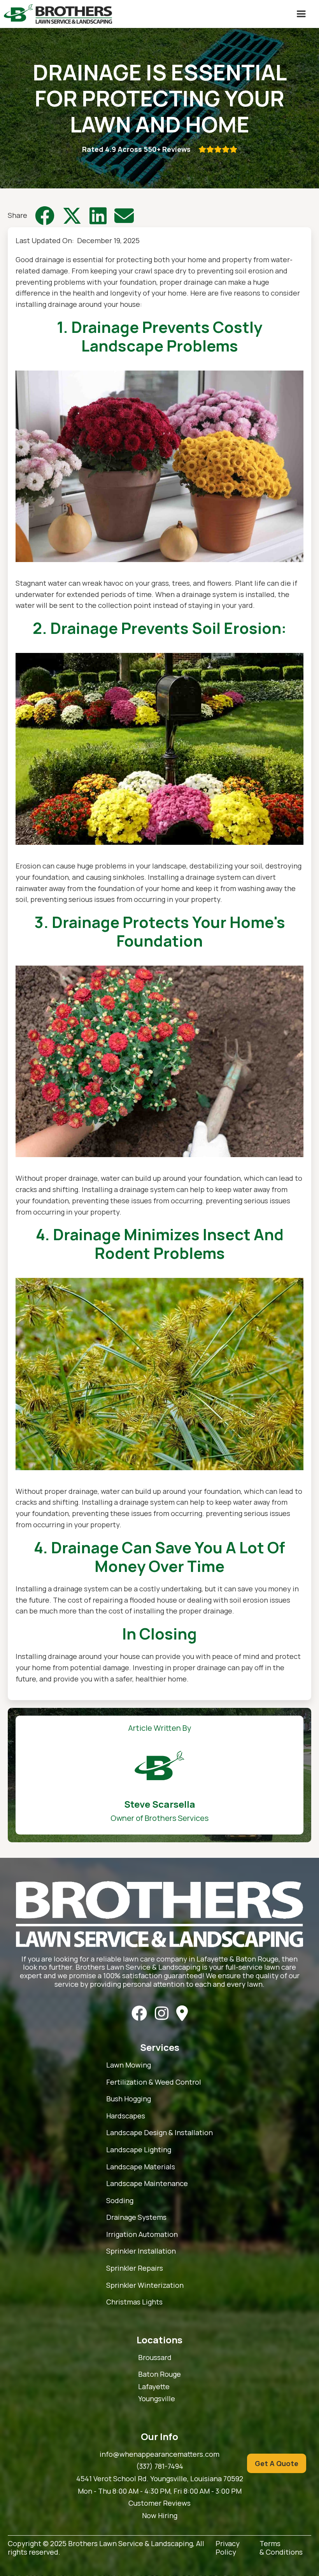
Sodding (120, 2201)
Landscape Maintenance (147, 2184)
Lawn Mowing (129, 2065)
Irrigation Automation (142, 2235)
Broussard (155, 2358)
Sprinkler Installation (141, 2251)
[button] (301, 14)
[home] (58, 14)
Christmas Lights (134, 2302)
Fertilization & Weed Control (154, 2082)
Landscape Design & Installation (159, 2133)
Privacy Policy (228, 2548)
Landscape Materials (141, 2167)
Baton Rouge (159, 2374)
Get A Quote (277, 2463)
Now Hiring (160, 2516)
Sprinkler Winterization (145, 2285)
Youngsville (157, 2399)
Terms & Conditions (281, 2548)
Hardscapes (126, 2116)
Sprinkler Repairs (135, 2268)
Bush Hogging (129, 2099)
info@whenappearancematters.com (159, 2454)
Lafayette (154, 2387)
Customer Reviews (159, 2503)
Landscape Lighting (139, 2150)
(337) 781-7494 (160, 2466)
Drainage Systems (136, 2217)
